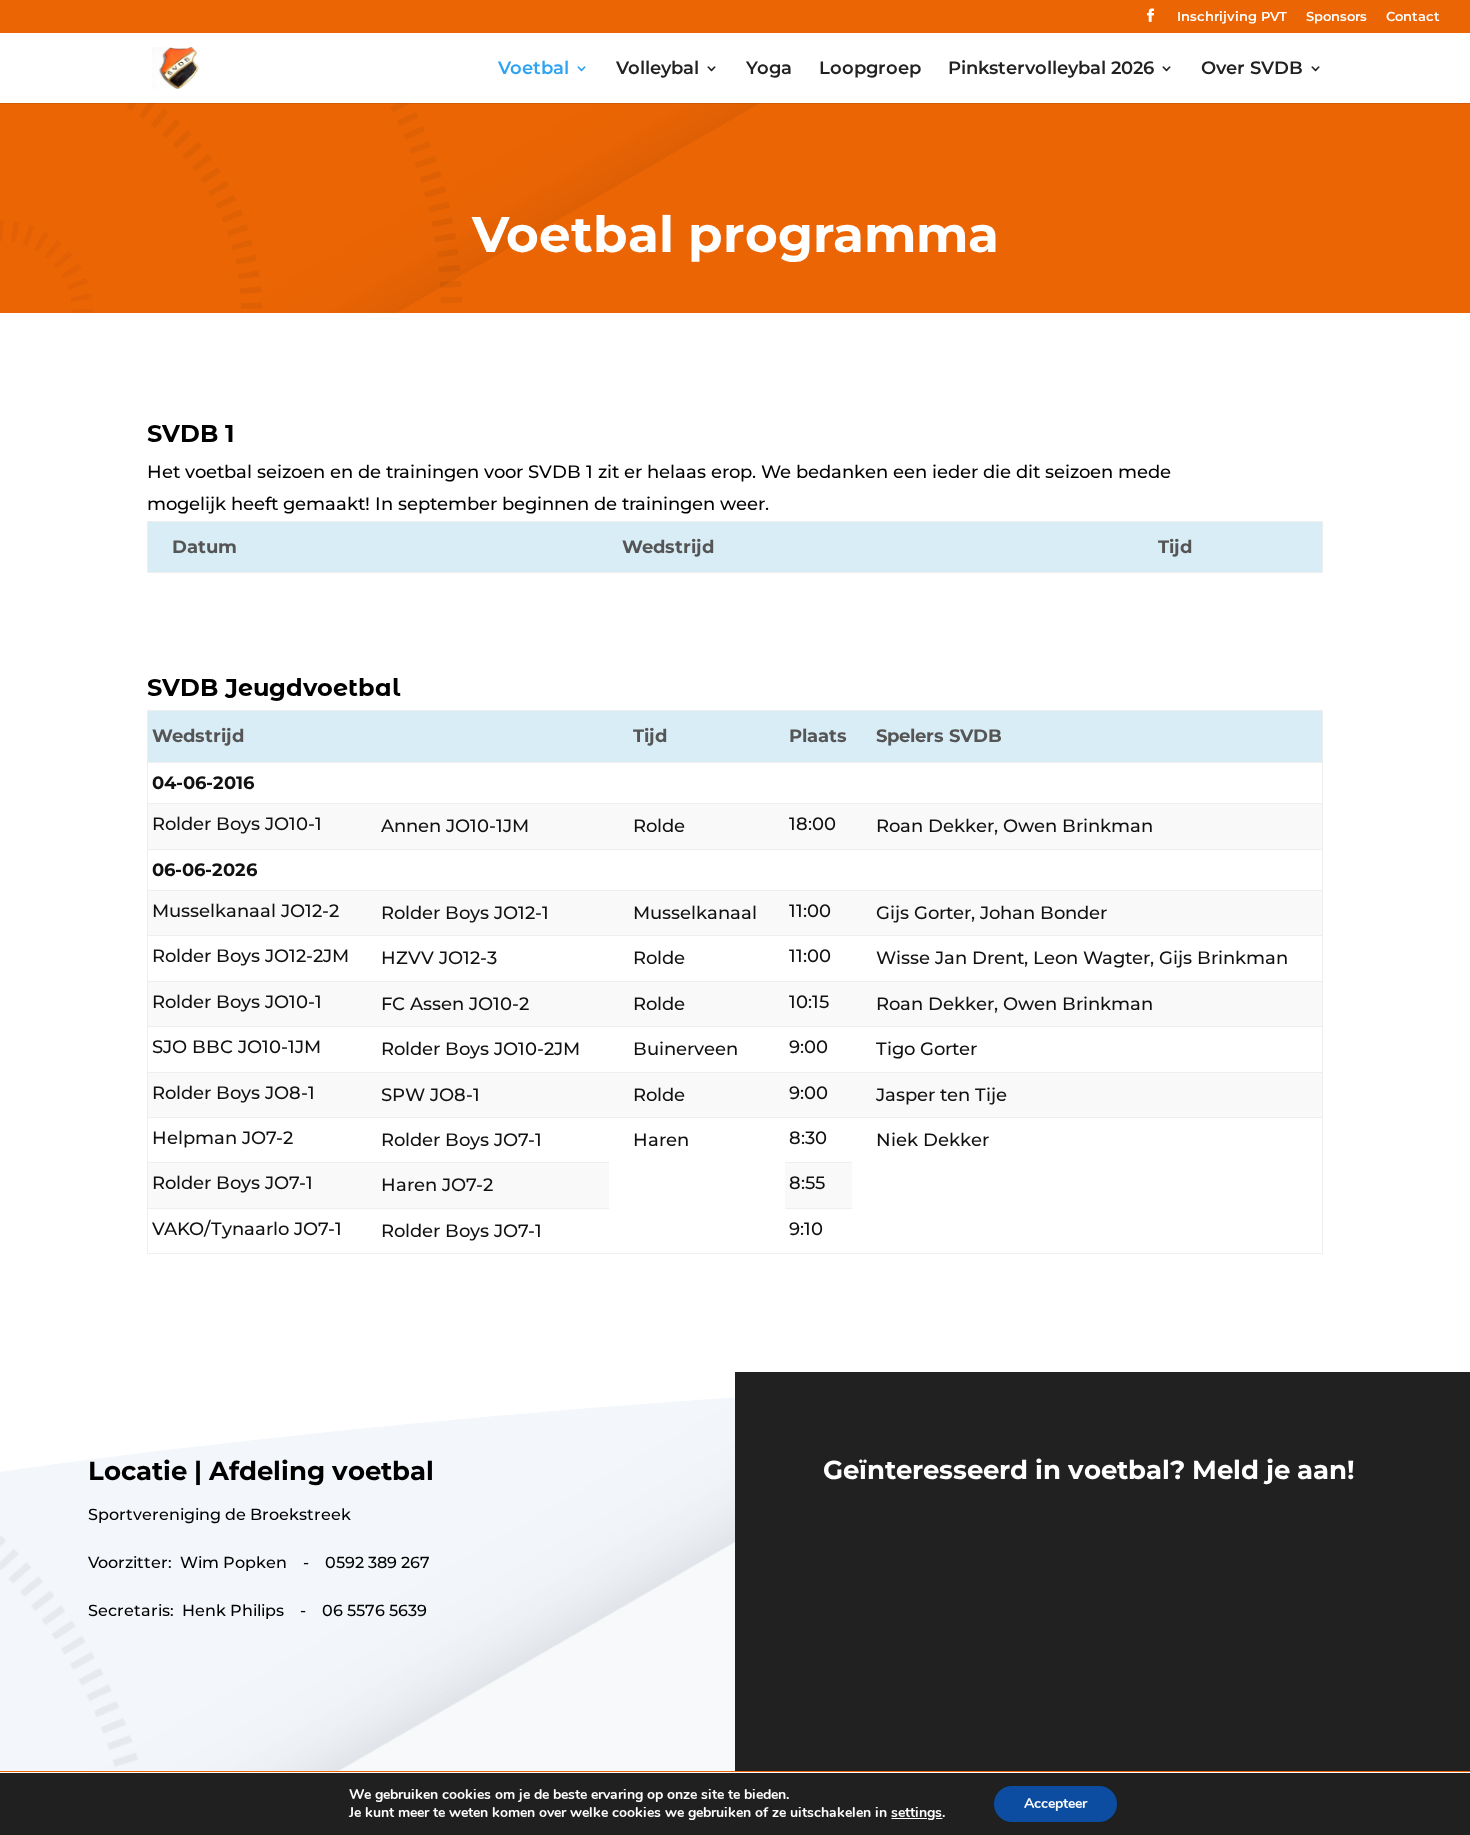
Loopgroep (870, 70)
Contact (1413, 17)
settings (916, 1813)
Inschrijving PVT (1232, 17)
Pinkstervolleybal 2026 (1051, 70)
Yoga (769, 70)
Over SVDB (1252, 70)
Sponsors (1336, 17)
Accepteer (1055, 1803)
